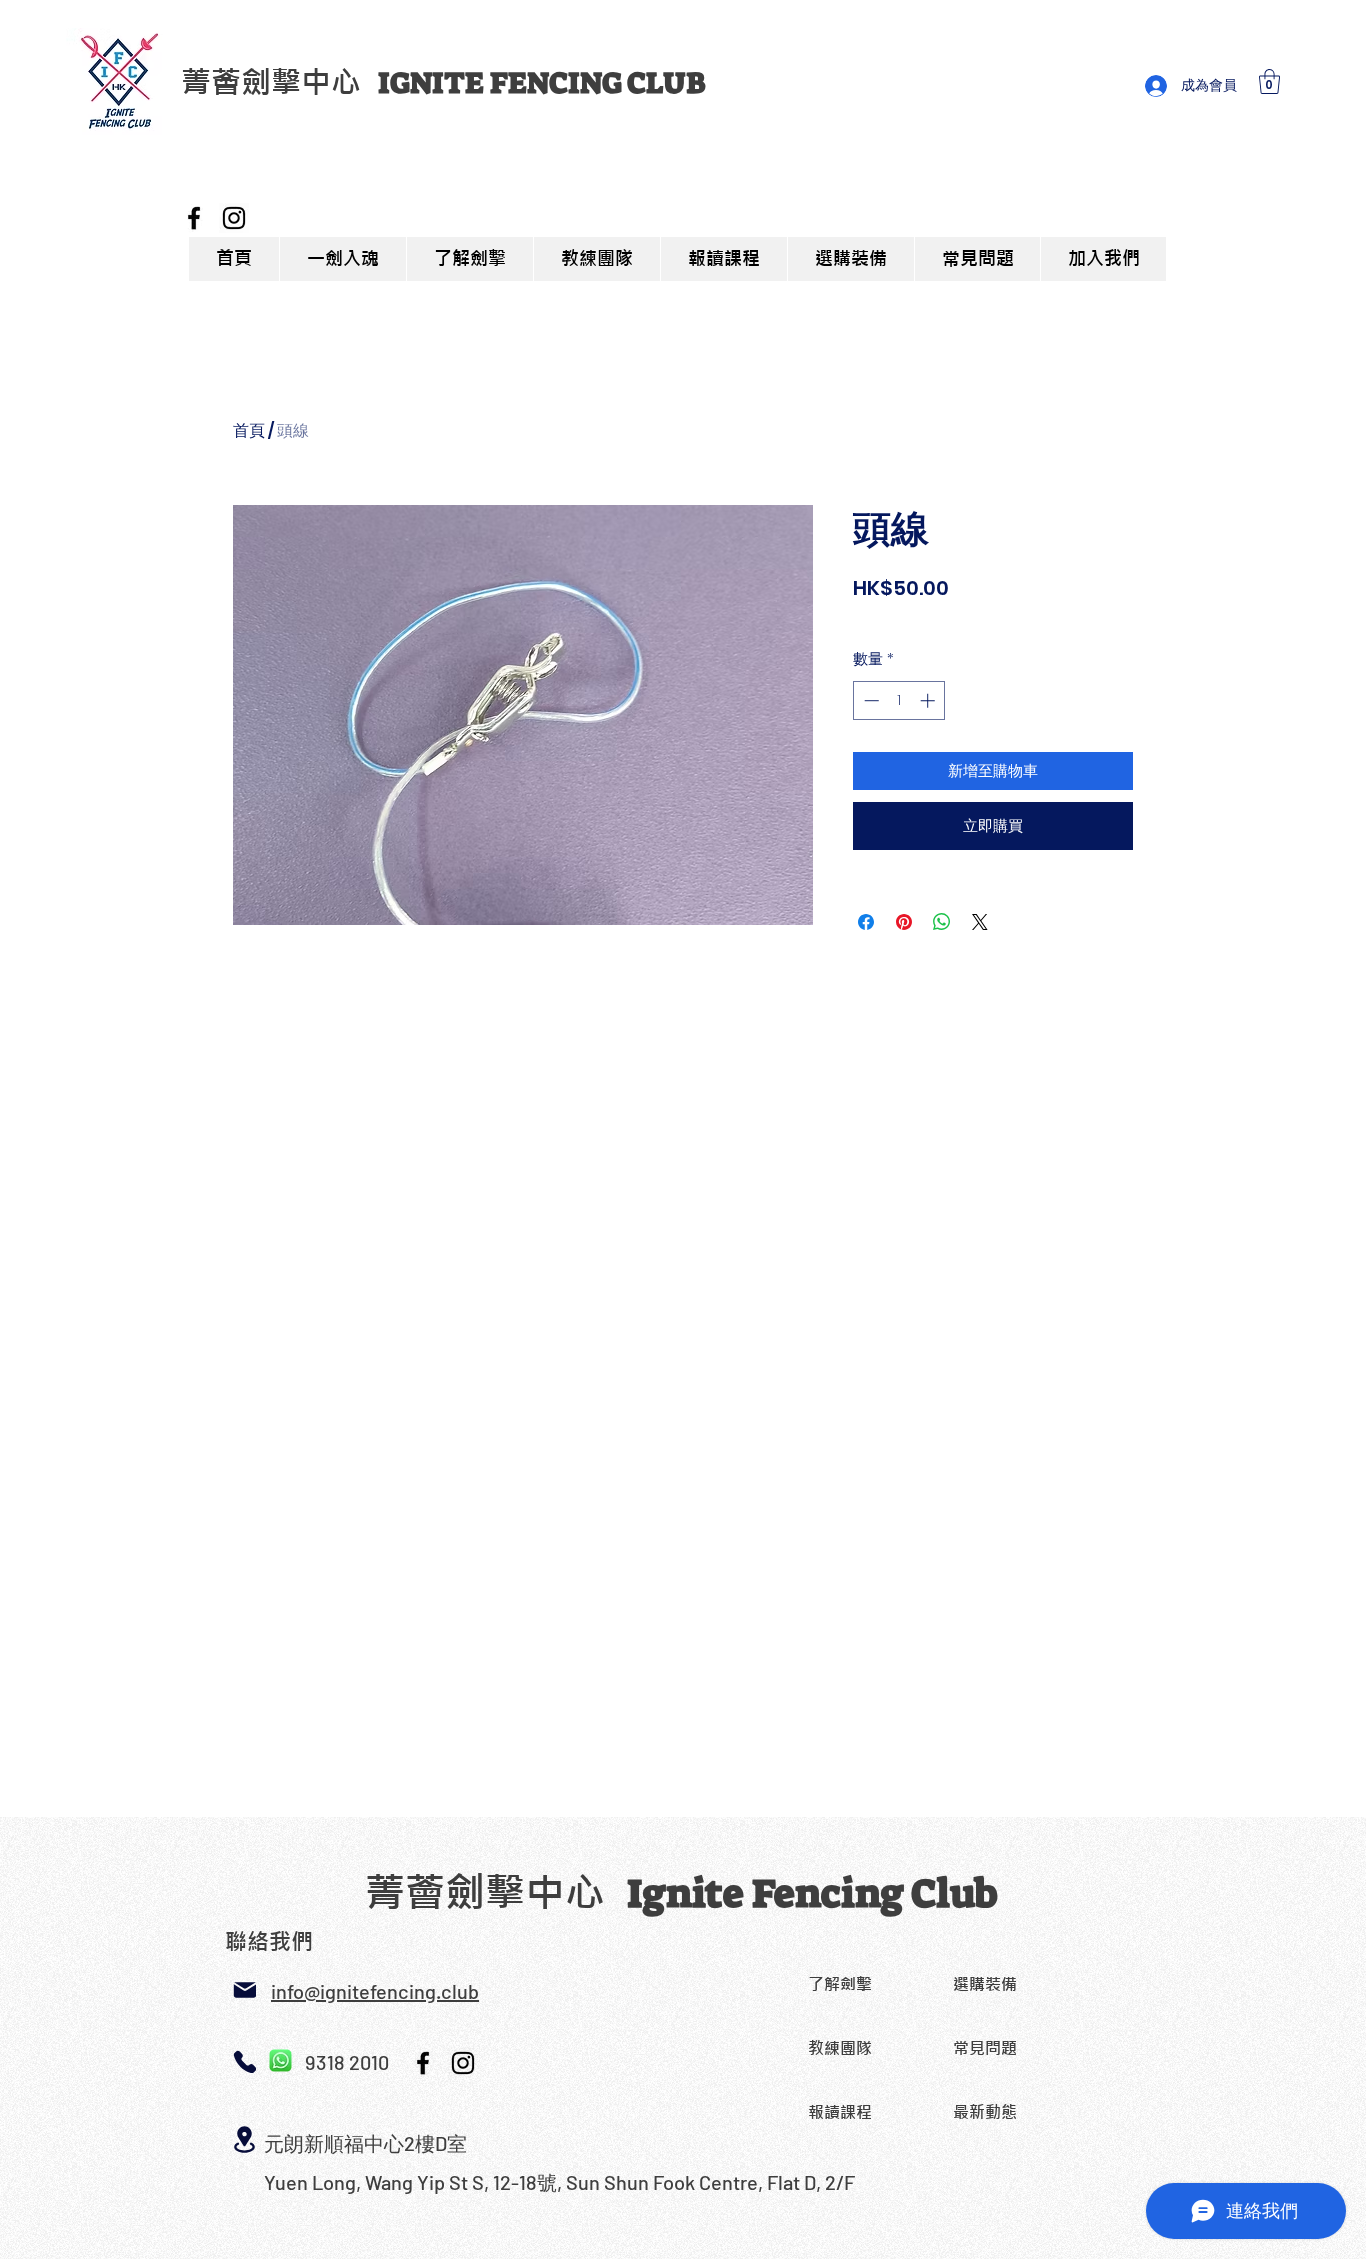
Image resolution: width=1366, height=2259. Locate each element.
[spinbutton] (899, 700)
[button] (1269, 81)
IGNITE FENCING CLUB (541, 83)
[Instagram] (234, 218)
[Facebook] (194, 218)
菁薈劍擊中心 (279, 82)
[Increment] (929, 700)
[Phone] (244, 2061)
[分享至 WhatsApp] (942, 922)
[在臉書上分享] (866, 922)
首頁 (249, 430)
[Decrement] (869, 700)
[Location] (244, 2140)
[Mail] (244, 1990)
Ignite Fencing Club (812, 1894)
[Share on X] (980, 922)
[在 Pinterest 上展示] (904, 922)
